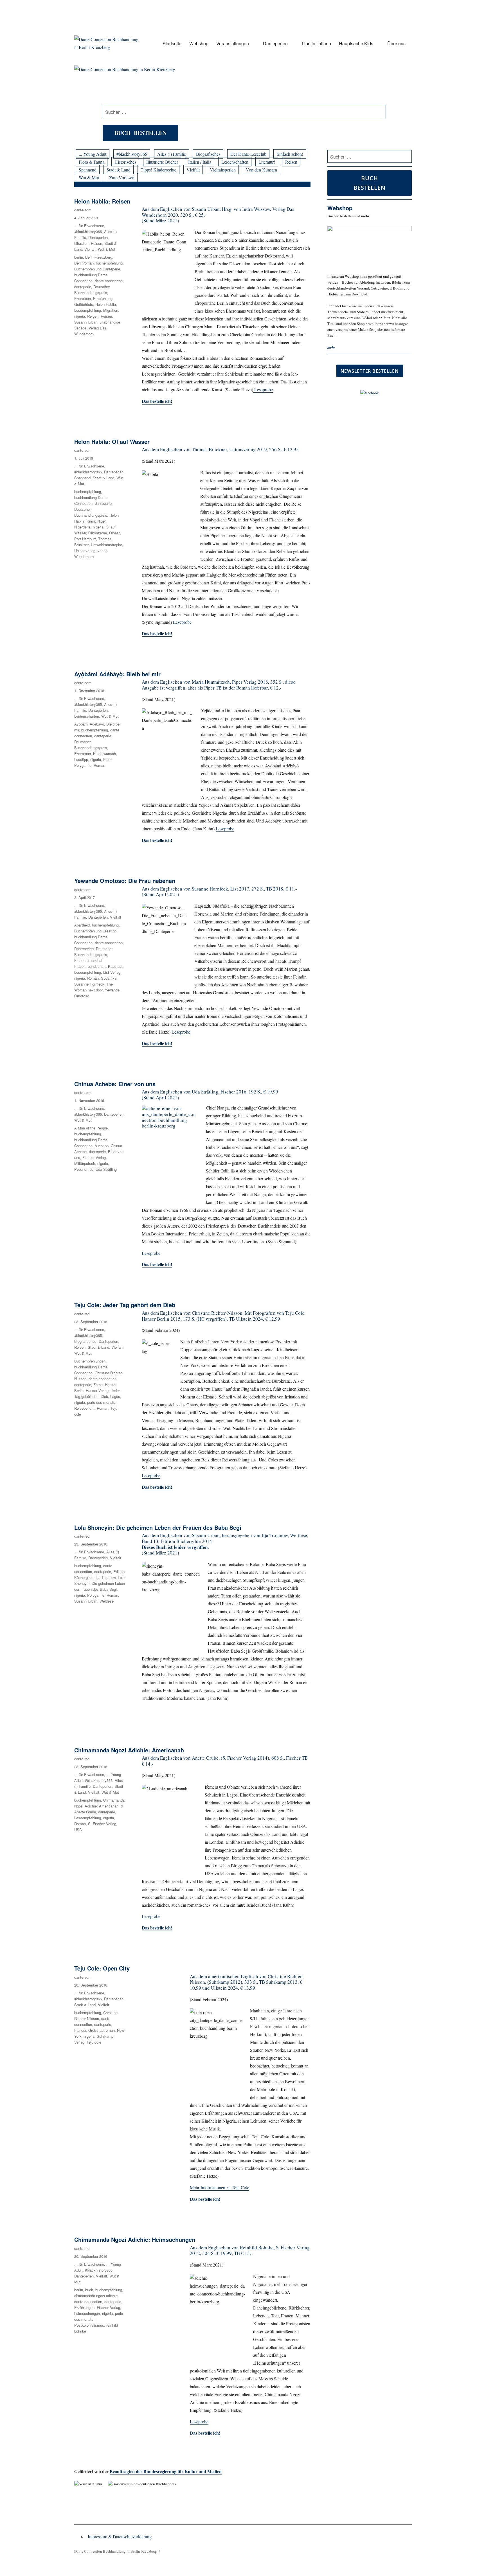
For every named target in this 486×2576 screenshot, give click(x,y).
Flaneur (80, 2030)
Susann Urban (86, 322)
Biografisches (208, 154)
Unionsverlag (85, 551)
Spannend (88, 170)
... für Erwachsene (89, 226)
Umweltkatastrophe (106, 545)
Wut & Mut (89, 178)
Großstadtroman (102, 2030)
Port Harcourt (85, 539)
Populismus (84, 1169)
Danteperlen (275, 43)
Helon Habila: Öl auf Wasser (112, 441)
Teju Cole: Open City (102, 1968)
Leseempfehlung (88, 310)
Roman (99, 765)
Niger (101, 521)
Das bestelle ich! (157, 401)
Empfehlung (103, 298)
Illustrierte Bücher (162, 162)
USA (78, 1830)
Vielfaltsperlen (223, 170)
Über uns (396, 43)
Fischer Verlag (94, 1157)
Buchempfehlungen (90, 1361)
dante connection (109, 281)
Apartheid (82, 925)
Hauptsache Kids (356, 43)
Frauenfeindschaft (89, 960)
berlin (79, 257)
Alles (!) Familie (172, 154)
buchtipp (102, 1146)
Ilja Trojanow (106, 1577)
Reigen (93, 316)
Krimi (91, 521)
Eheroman (83, 298)
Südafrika (109, 978)
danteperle (83, 287)
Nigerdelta (82, 527)
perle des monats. (102, 1402)
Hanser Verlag (97, 1390)
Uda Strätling (106, 1169)
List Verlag (112, 972)
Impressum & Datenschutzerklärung (120, 2537)
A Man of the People (91, 1128)
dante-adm (83, 210)
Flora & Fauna (92, 162)
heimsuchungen (87, 2313)
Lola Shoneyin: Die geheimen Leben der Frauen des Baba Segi (158, 1527)
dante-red (82, 1314)
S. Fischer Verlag (102, 1824)
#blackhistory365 (132, 154)
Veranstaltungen (233, 43)
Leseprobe (263, 389)
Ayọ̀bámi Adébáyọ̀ (89, 724)
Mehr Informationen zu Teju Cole (220, 2187)
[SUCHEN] (407, 157)
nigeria (80, 316)
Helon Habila (106, 304)
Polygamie (83, 765)
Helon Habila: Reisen (102, 201)
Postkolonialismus (89, 2325)
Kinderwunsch (104, 753)
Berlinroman (84, 263)
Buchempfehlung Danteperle (97, 269)
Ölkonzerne (98, 533)
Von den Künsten (261, 170)
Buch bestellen (140, 133)
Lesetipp (81, 759)
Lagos (115, 1396)
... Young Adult (93, 154)
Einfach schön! (290, 154)
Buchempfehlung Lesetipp (95, 931)
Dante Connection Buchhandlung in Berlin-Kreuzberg (116, 2551)
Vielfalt (193, 170)
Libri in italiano (316, 43)
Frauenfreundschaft (90, 966)
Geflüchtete (84, 304)
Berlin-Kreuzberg (99, 257)
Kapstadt (115, 966)
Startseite (172, 43)
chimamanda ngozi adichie (96, 2296)
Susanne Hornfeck (89, 984)
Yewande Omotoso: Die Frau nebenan (125, 881)
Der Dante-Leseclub (248, 154)
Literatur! (267, 162)
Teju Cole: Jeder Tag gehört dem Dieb (125, 1305)
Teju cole (94, 2042)
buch (89, 2290)
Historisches (125, 162)
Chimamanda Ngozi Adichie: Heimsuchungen (135, 2239)
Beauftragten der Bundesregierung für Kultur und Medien (166, 2471)
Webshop (199, 43)
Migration (111, 310)
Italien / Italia (200, 162)
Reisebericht (84, 1408)
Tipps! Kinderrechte (158, 170)
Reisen (291, 162)
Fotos (98, 1385)
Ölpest (114, 533)
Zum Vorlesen (122, 178)
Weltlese (107, 1601)
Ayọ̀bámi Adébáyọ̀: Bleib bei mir (117, 674)
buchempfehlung (109, 263)
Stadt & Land (119, 170)
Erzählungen (84, 2307)
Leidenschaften (235, 162)
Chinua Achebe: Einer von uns (115, 1084)
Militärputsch (85, 1163)
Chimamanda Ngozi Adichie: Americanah (129, 1750)
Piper (107, 759)
